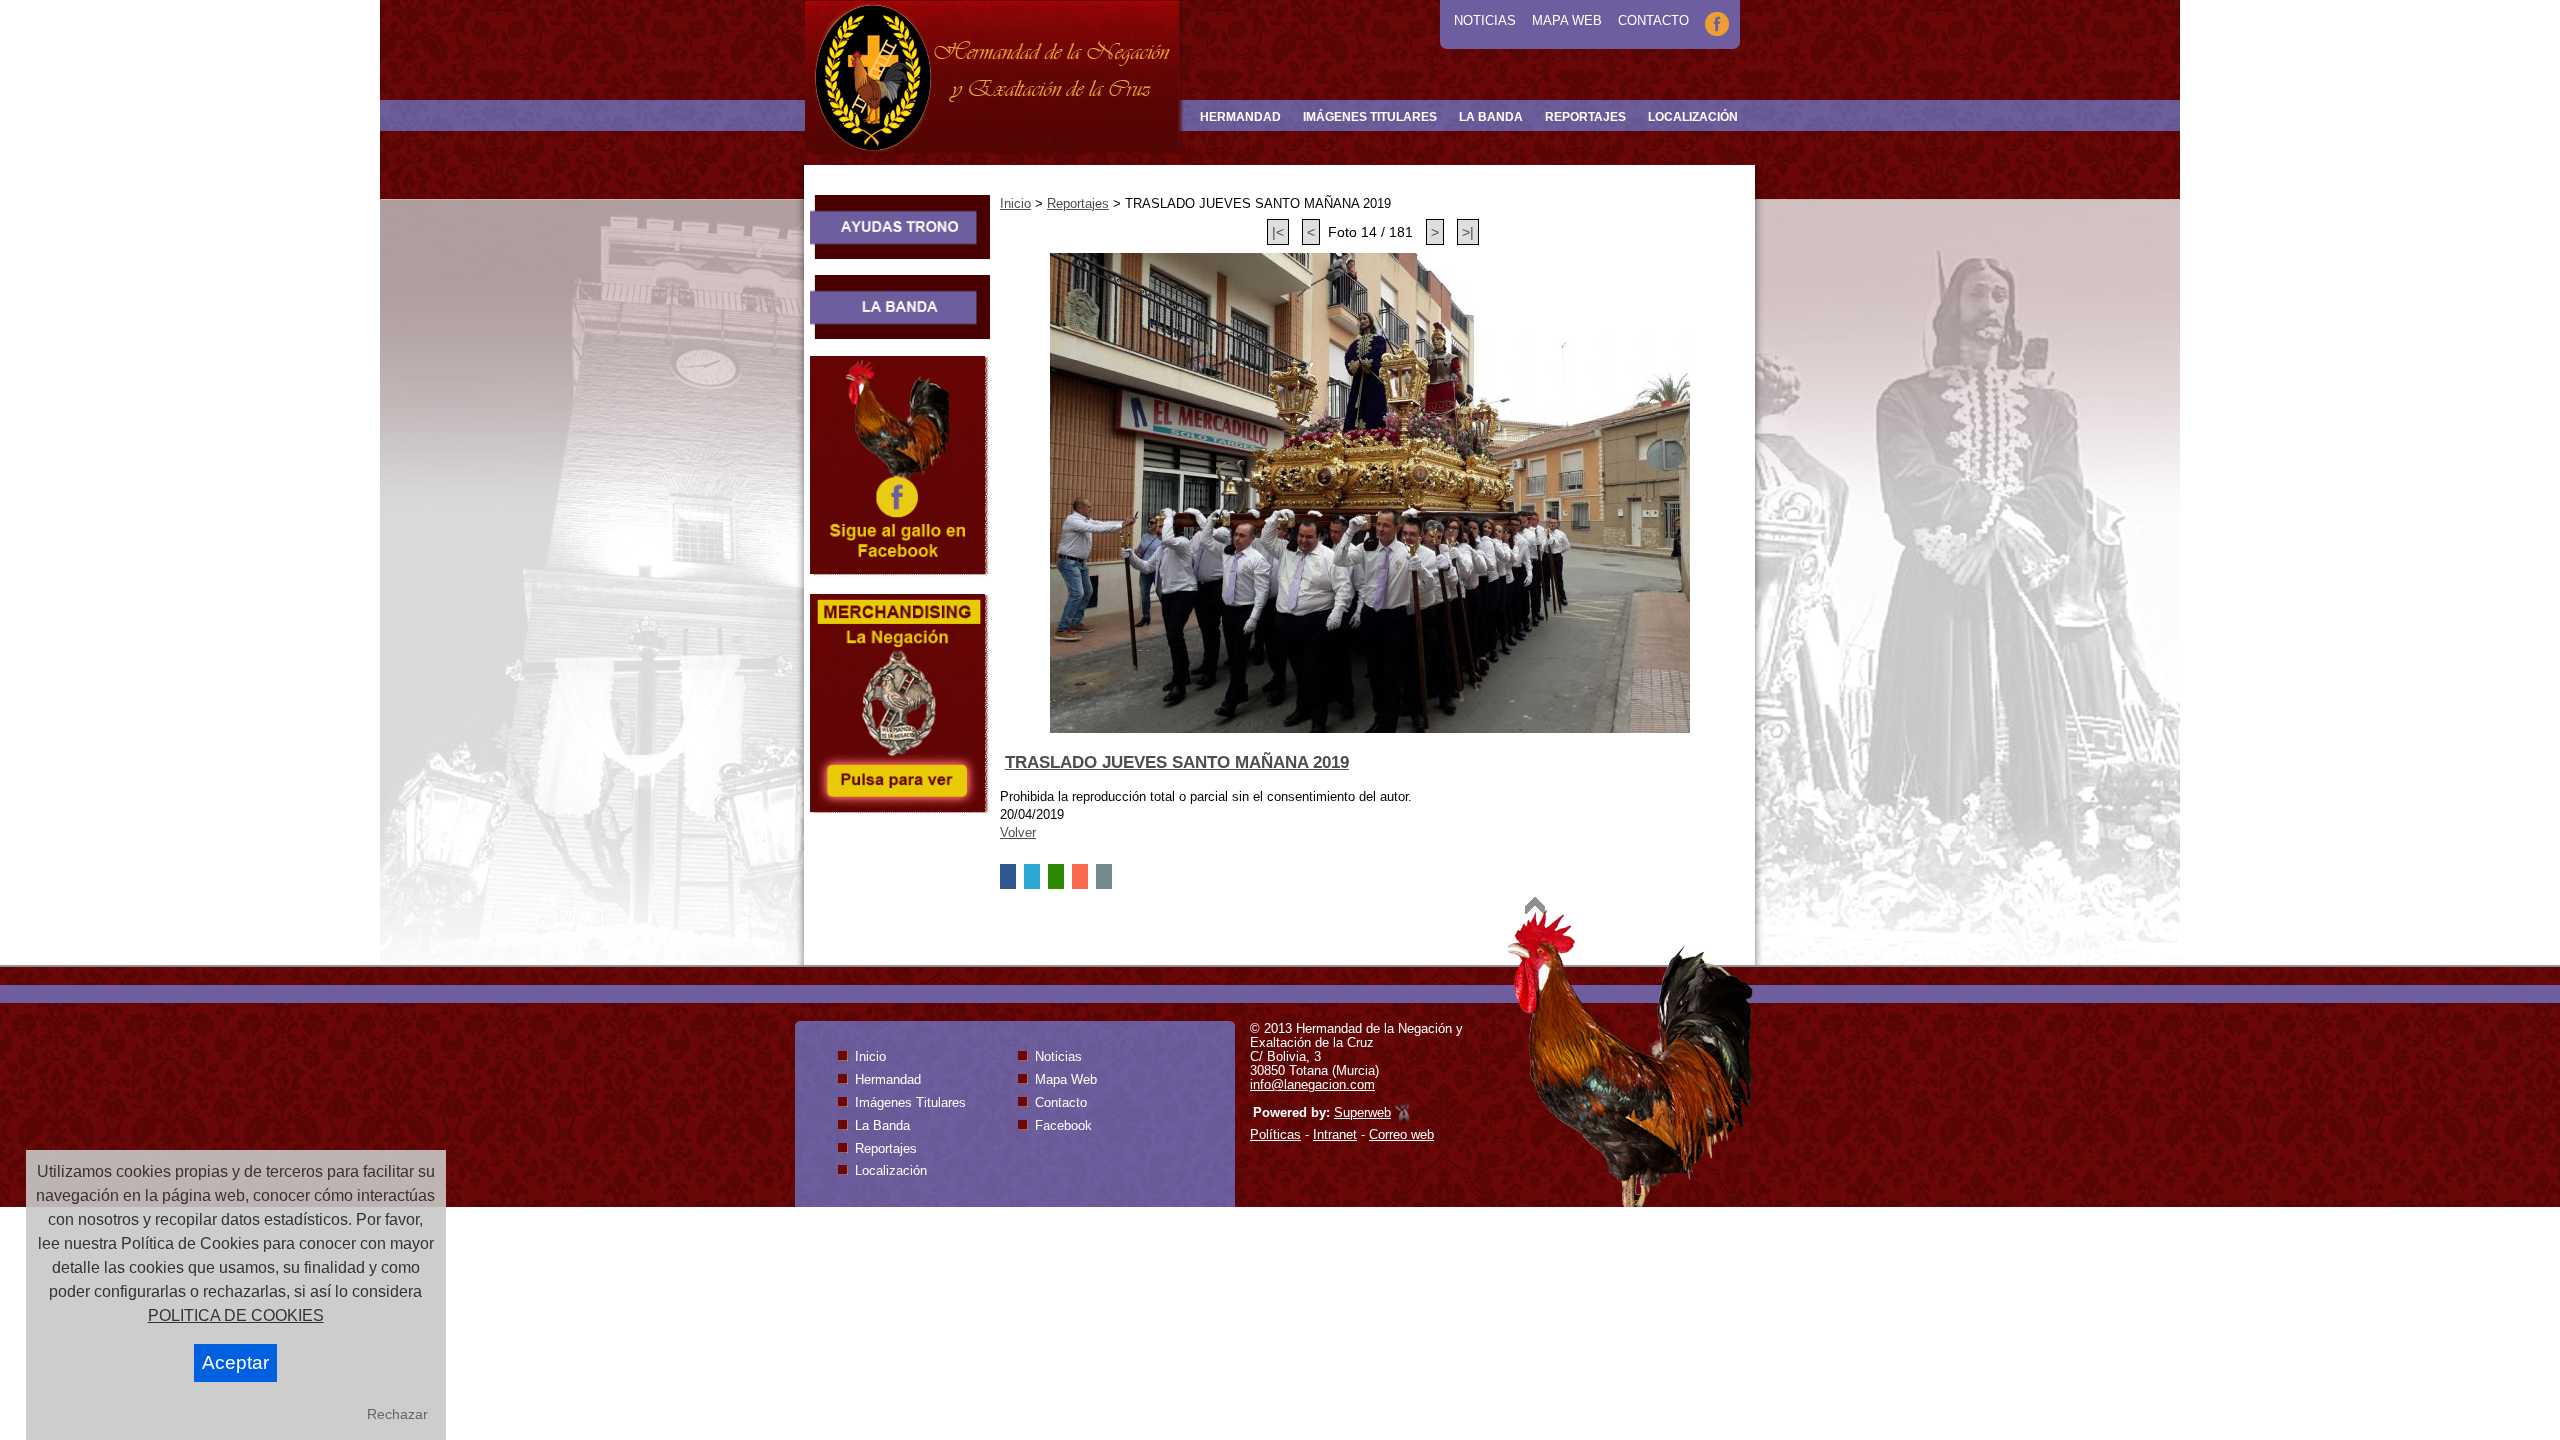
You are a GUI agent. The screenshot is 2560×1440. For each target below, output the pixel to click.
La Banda (882, 1125)
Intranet (1335, 1134)
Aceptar (235, 1362)
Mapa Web (1567, 20)
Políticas (1275, 1134)
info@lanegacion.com (1312, 1084)
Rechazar (397, 1414)
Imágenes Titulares (910, 1102)
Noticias (1485, 20)
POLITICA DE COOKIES (236, 1315)
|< (1278, 232)
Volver (1018, 832)
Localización (891, 1170)
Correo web (1401, 1134)
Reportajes (1078, 203)
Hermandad (888, 1079)
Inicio (1015, 203)
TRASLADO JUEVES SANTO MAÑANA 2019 (1177, 762)
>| (1468, 232)
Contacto (1653, 20)
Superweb (1362, 1112)
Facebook (1063, 1125)
